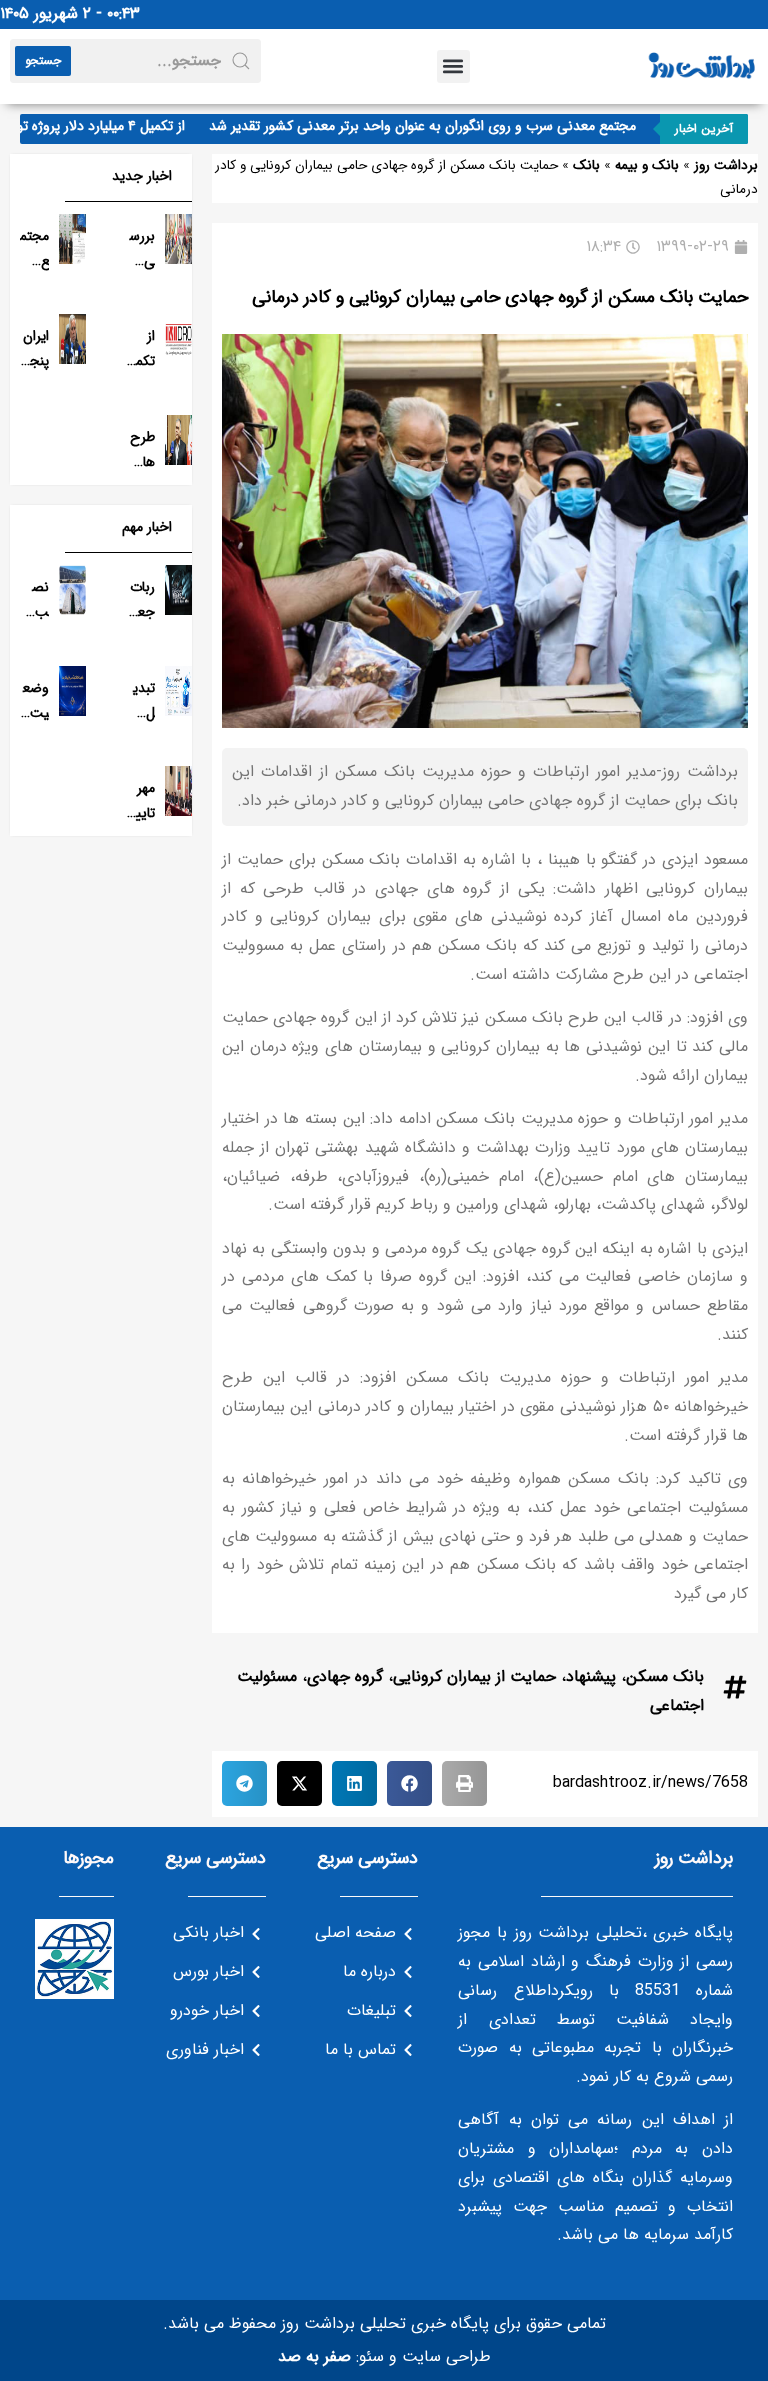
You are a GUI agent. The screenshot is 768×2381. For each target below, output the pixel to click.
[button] (453, 66)
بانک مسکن (665, 1676)
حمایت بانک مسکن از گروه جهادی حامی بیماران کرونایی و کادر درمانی (500, 297)
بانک (586, 165)
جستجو (43, 60)
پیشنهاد (591, 1676)
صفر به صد (314, 2356)
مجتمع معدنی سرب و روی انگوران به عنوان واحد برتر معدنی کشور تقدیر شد (444, 126)
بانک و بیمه (647, 165)
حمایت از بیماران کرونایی (474, 1676)
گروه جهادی (345, 1676)
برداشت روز (726, 165)
